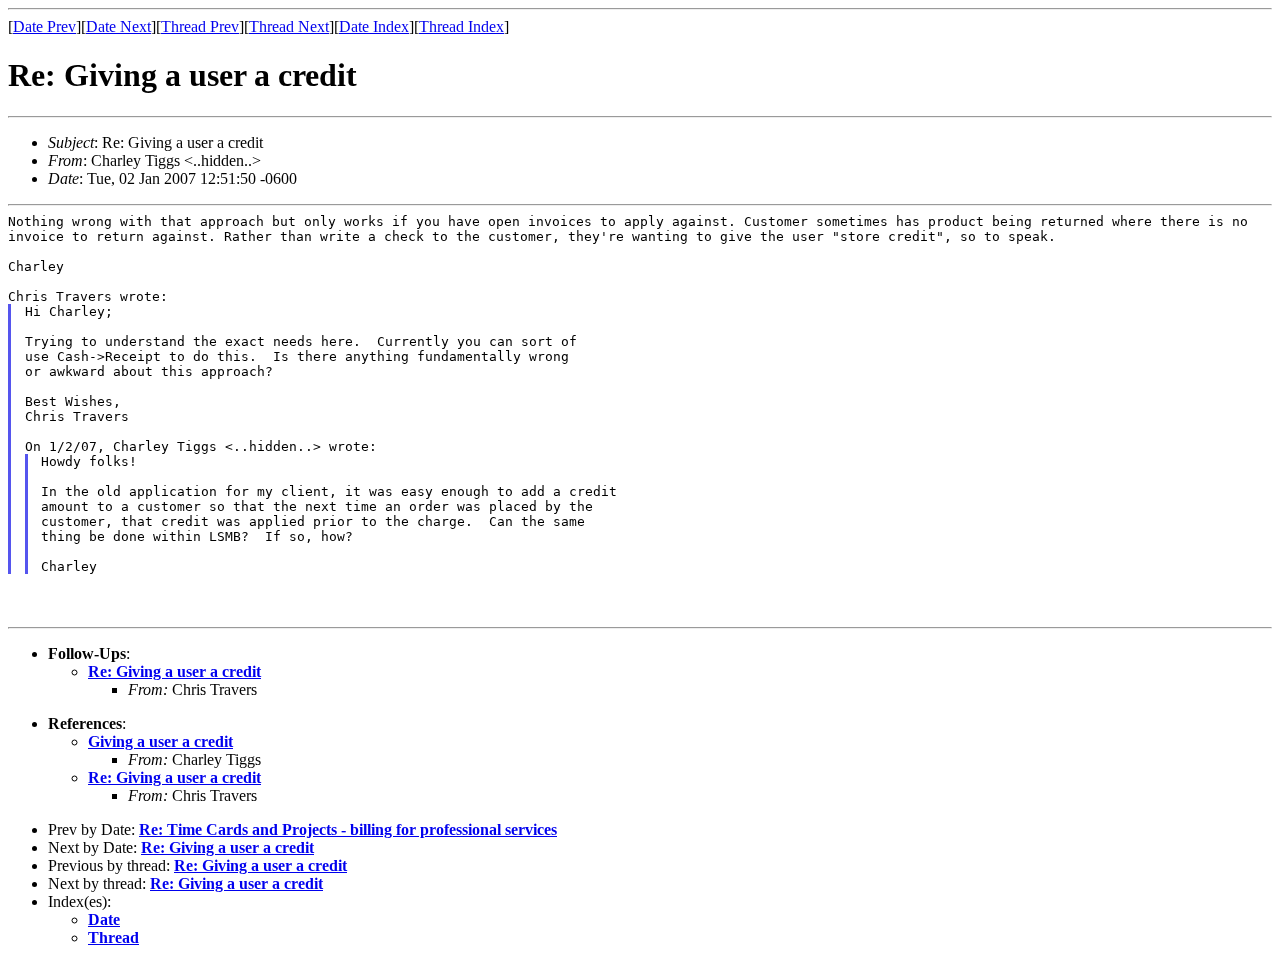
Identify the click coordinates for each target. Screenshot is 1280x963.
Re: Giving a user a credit (174, 671)
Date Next (118, 26)
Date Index (374, 26)
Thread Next (289, 26)
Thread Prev (200, 26)
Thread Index (461, 26)
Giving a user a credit (160, 741)
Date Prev (44, 26)
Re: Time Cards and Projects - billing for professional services (348, 829)
